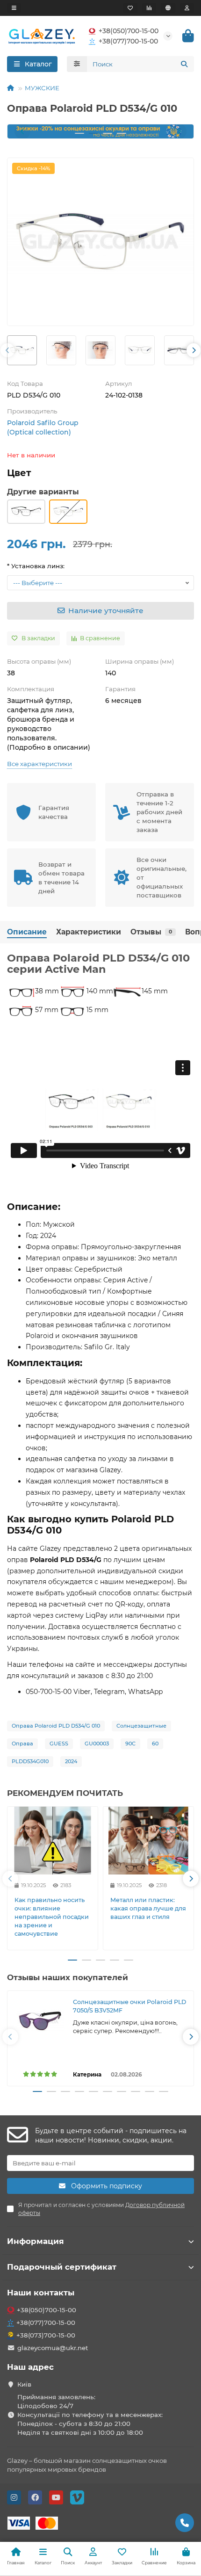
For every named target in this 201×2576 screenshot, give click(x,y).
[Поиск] (184, 64)
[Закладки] (130, 8)
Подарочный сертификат (62, 2267)
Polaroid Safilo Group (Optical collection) (43, 427)
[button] (22, 131)
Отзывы (151, 932)
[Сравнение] (149, 8)
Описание (27, 932)
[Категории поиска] (77, 64)
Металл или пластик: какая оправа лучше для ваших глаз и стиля (148, 1908)
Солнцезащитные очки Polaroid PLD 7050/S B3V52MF (129, 2006)
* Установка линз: (36, 566)
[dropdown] (14, 8)
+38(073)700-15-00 (46, 2335)
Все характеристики (39, 764)
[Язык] (168, 8)
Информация (36, 2241)
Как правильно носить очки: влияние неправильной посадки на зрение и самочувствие (52, 1917)
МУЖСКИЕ (42, 88)
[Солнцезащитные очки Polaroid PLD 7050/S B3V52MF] (40, 2021)
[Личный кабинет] (187, 8)
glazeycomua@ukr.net (53, 2348)
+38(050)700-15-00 (129, 31)
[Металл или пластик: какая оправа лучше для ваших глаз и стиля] (148, 1841)
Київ (24, 2384)
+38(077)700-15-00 (128, 41)
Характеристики (89, 932)
